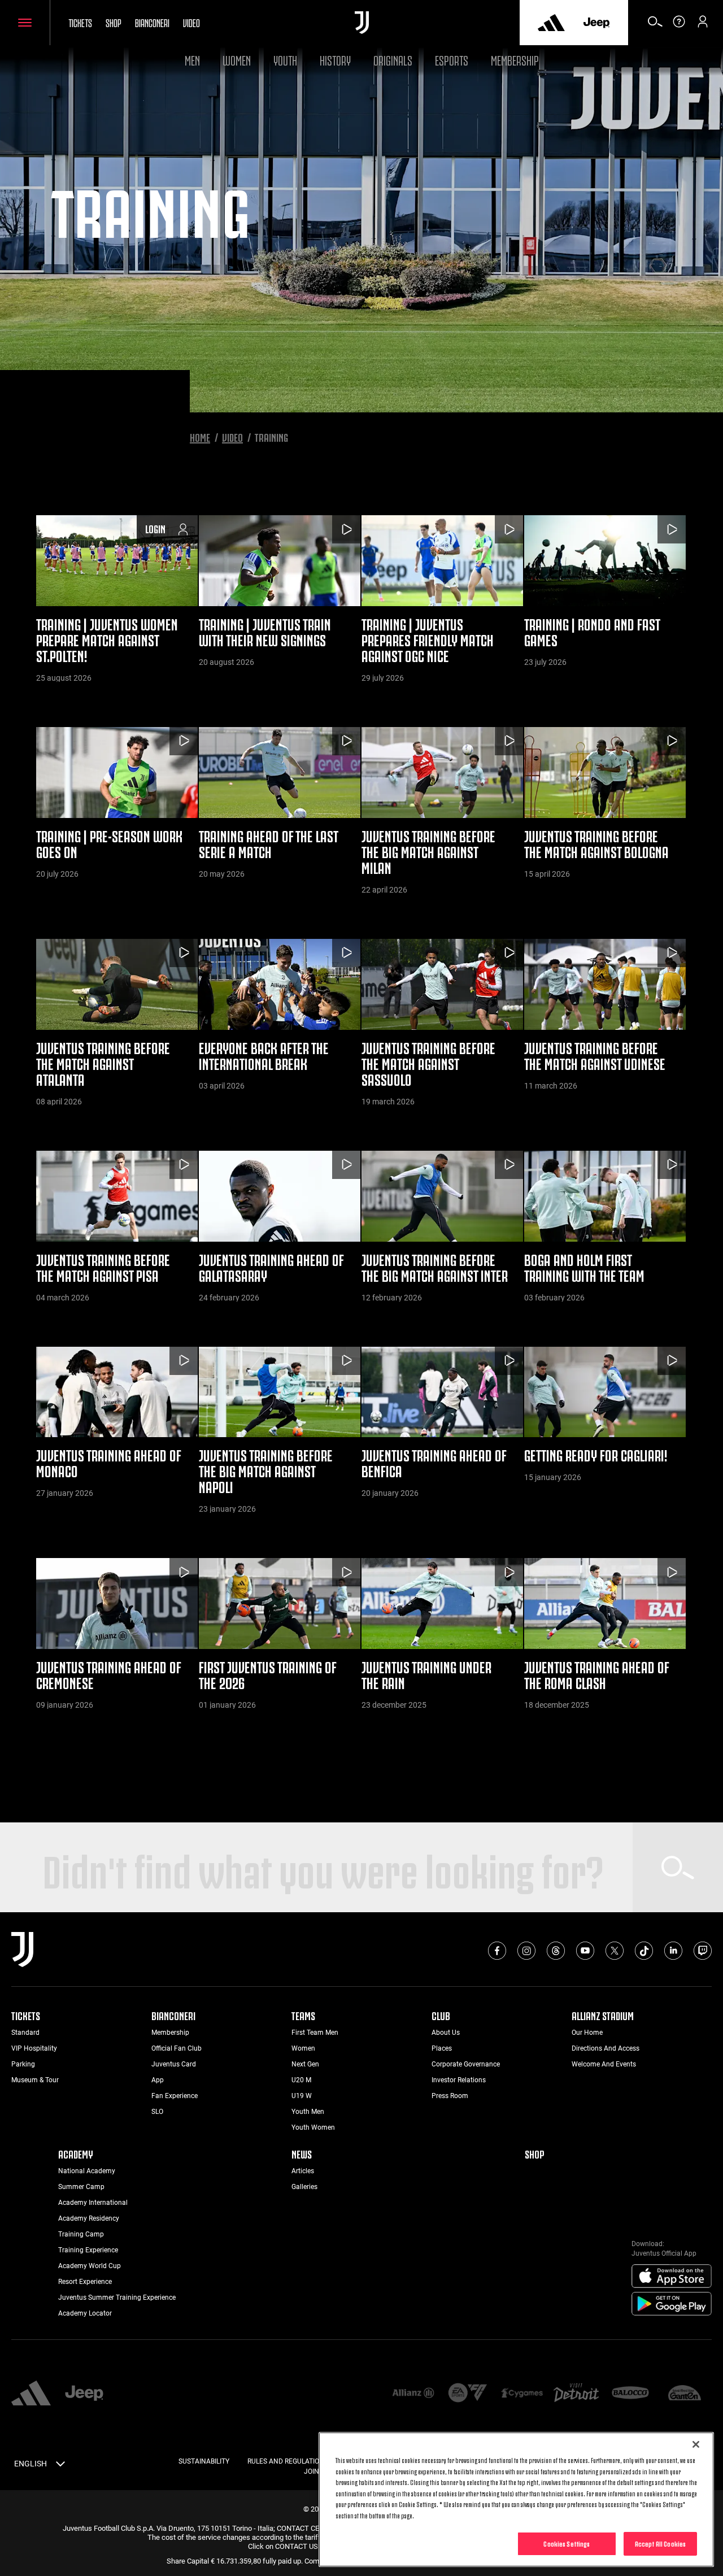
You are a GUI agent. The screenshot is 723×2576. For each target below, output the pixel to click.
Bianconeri (152, 22)
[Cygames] (522, 2394)
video (191, 22)
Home (200, 437)
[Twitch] (703, 1951)
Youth (285, 59)
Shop (114, 22)
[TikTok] (644, 1951)
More (361, 1777)
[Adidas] (551, 23)
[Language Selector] (60, 2466)
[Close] (696, 2444)
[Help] (679, 25)
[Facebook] (497, 1951)
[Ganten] (685, 2394)
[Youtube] (585, 1951)
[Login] (703, 25)
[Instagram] (526, 1951)
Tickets (80, 22)
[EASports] (468, 2394)
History (335, 59)
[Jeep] (596, 23)
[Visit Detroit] (576, 2394)
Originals (393, 59)
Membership (515, 59)
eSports (452, 59)
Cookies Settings (567, 2543)
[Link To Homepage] (362, 23)
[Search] (655, 25)
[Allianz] (413, 2394)
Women (237, 59)
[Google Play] (672, 2304)
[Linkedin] (673, 1951)
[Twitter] (615, 1951)
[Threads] (556, 1951)
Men (192, 59)
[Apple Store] (672, 2277)
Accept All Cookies (660, 2543)
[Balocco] (630, 2394)
